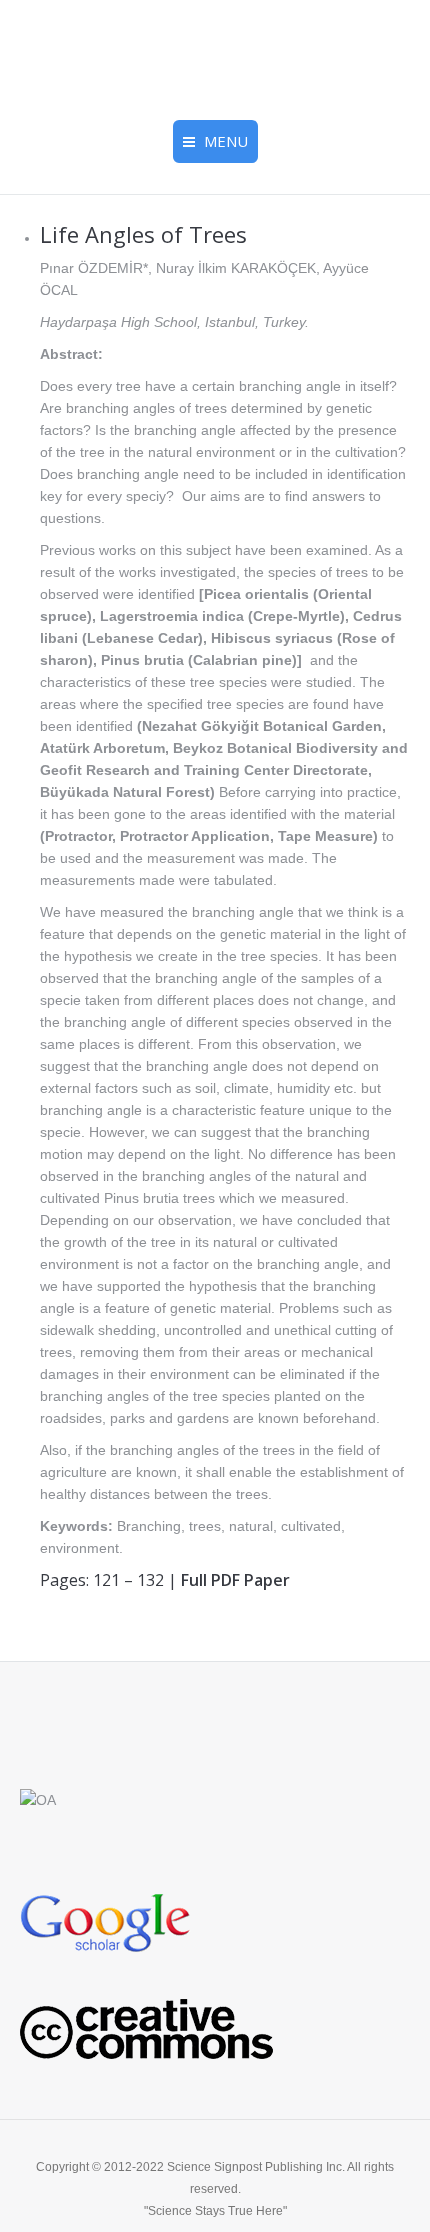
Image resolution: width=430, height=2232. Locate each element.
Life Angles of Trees (143, 234)
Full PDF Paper (235, 1580)
